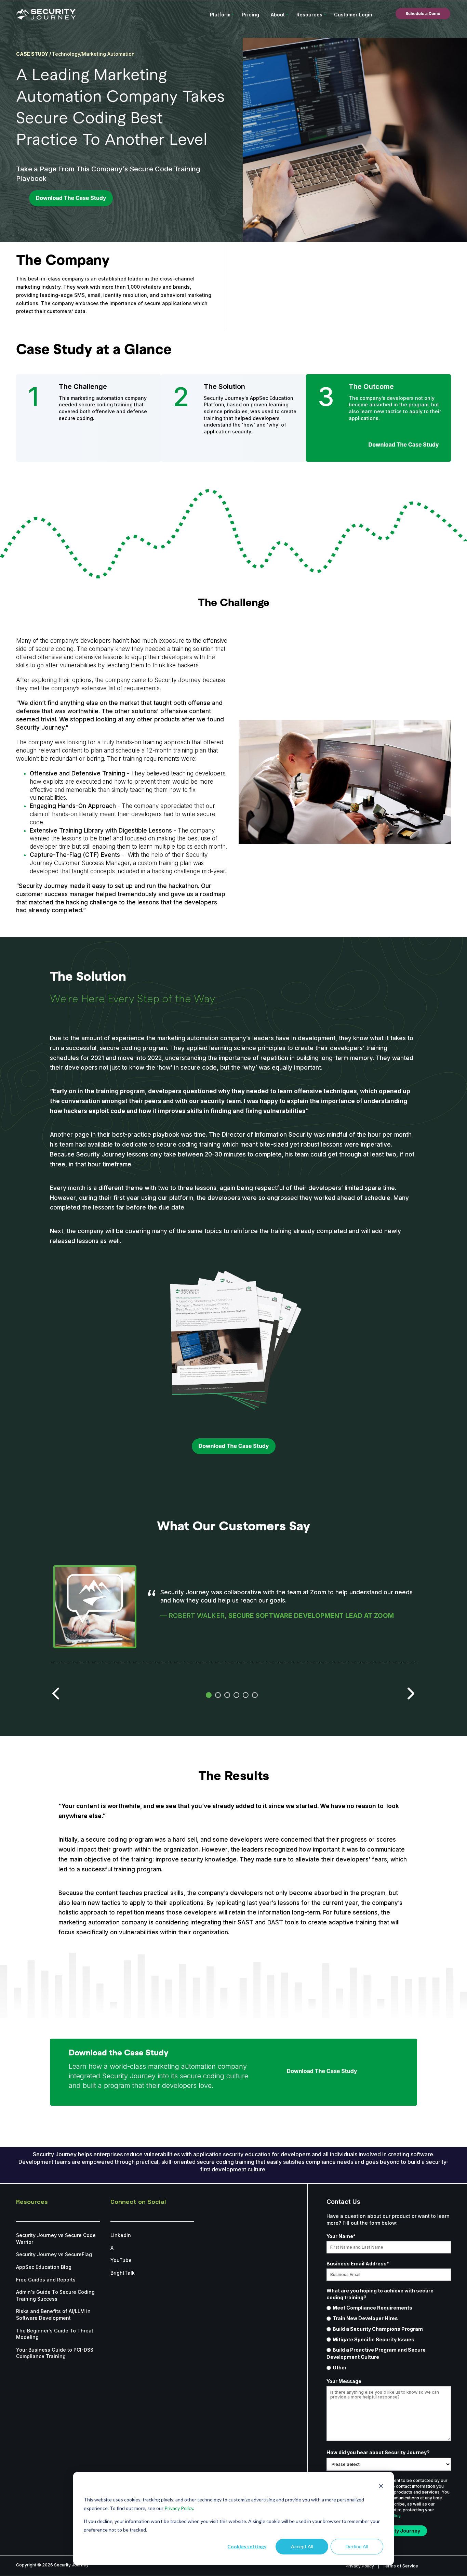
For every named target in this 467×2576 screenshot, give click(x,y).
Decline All (357, 2546)
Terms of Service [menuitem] (400, 2566)
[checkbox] (389, 2338)
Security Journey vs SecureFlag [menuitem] (54, 2254)
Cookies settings (247, 2546)
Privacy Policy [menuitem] (360, 2566)
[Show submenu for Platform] (233, 14)
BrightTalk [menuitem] (123, 2273)
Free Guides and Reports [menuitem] (46, 2280)
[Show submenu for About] (287, 14)
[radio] (389, 2308)
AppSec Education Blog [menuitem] (44, 2267)
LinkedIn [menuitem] (121, 2235)
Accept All (302, 2546)
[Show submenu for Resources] (325, 14)
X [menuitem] (112, 2248)
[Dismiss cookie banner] (381, 2487)
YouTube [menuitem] (121, 2260)
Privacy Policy (179, 2508)
